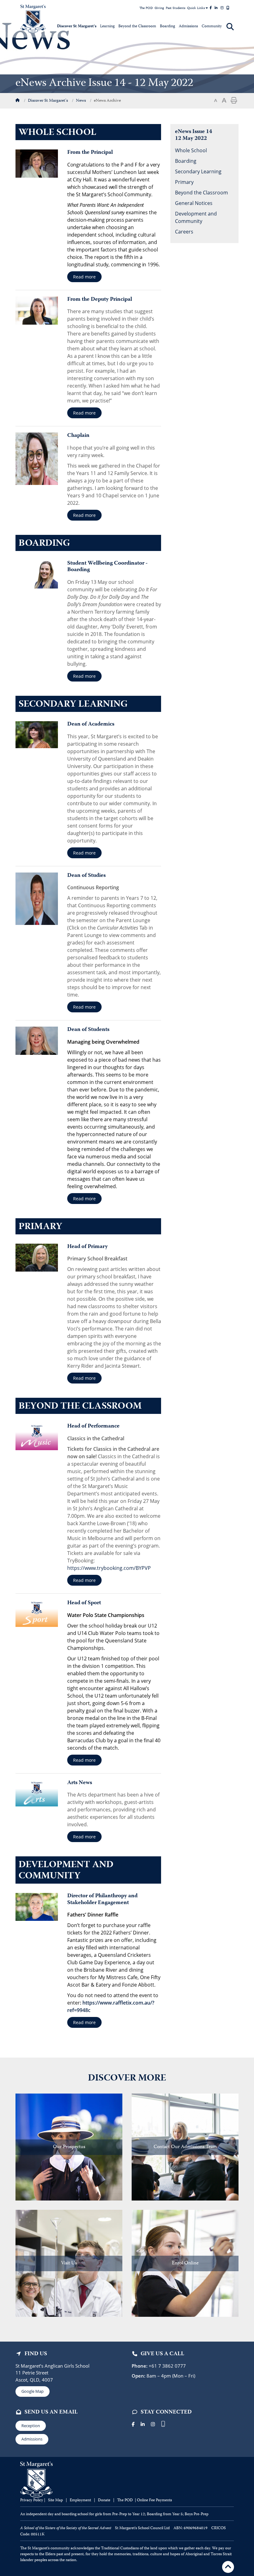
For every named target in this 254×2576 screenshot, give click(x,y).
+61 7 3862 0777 (167, 2366)
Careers (184, 232)
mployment (82, 2500)
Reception (31, 2426)
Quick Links (196, 8)
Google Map (33, 2391)
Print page (234, 100)
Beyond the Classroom (201, 193)
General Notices (194, 203)
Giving (159, 8)
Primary (184, 182)
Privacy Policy (32, 2500)
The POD (146, 8)
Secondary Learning (198, 171)
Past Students (175, 8)
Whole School (191, 150)
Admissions (32, 2439)
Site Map (55, 2500)
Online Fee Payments (154, 2500)
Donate (105, 2500)
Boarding (186, 161)
